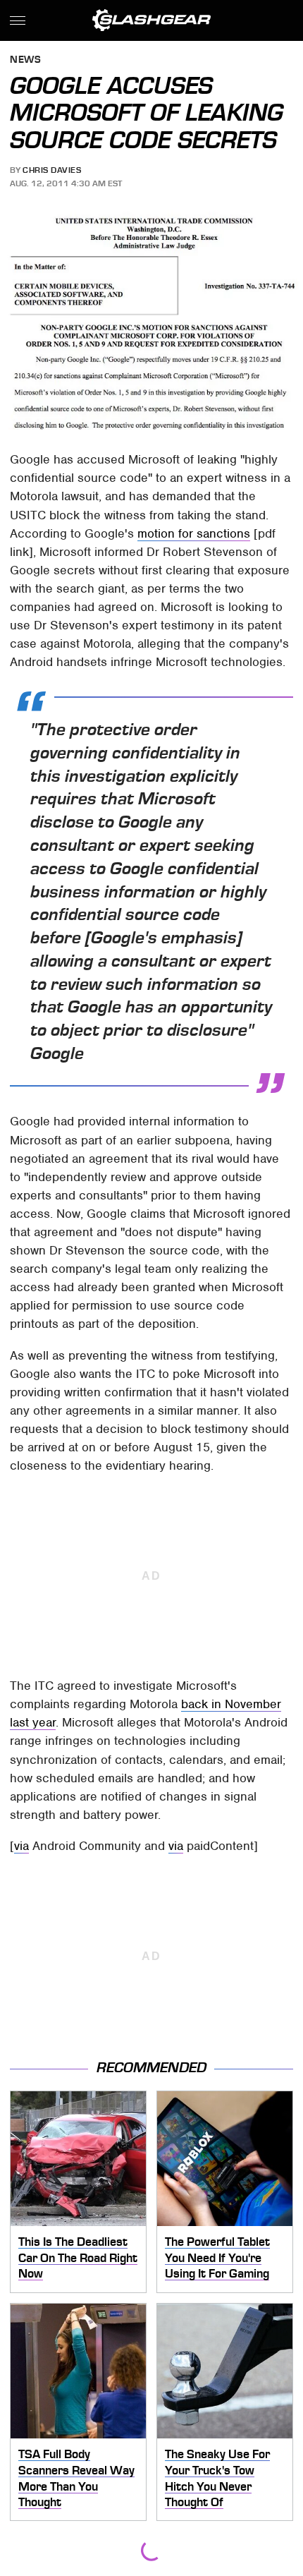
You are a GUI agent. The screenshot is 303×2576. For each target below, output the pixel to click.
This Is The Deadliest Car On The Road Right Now (78, 2257)
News (25, 60)
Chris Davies (52, 170)
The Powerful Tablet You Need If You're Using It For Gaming (217, 2257)
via (21, 1846)
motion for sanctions (194, 533)
